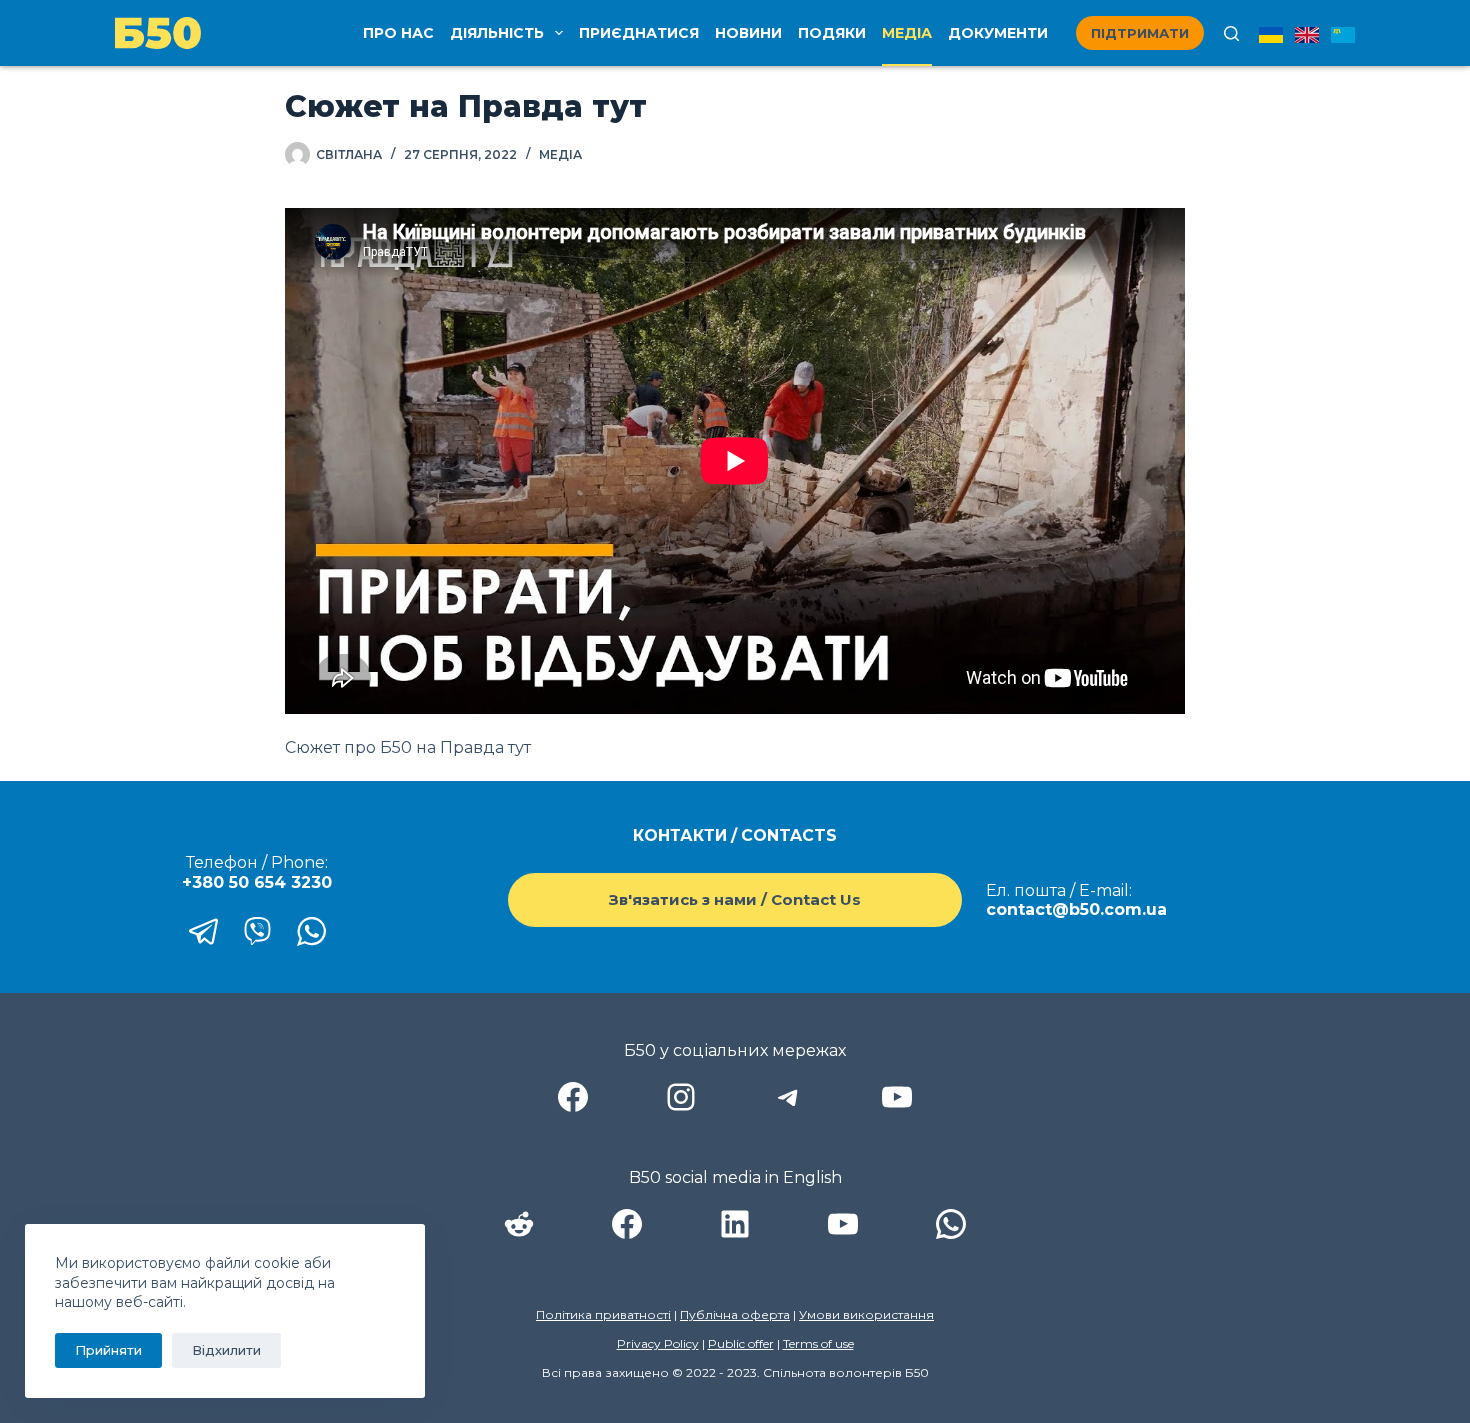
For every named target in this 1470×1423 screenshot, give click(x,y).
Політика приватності (603, 1314)
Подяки (832, 33)
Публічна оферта (735, 1314)
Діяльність (497, 33)
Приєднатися (639, 33)
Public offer (741, 1343)
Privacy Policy (658, 1343)
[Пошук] (1231, 33)
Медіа (907, 33)
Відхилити (226, 1350)
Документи (998, 33)
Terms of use (818, 1343)
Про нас (398, 33)
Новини (748, 33)
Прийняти (108, 1350)
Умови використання (866, 1314)
